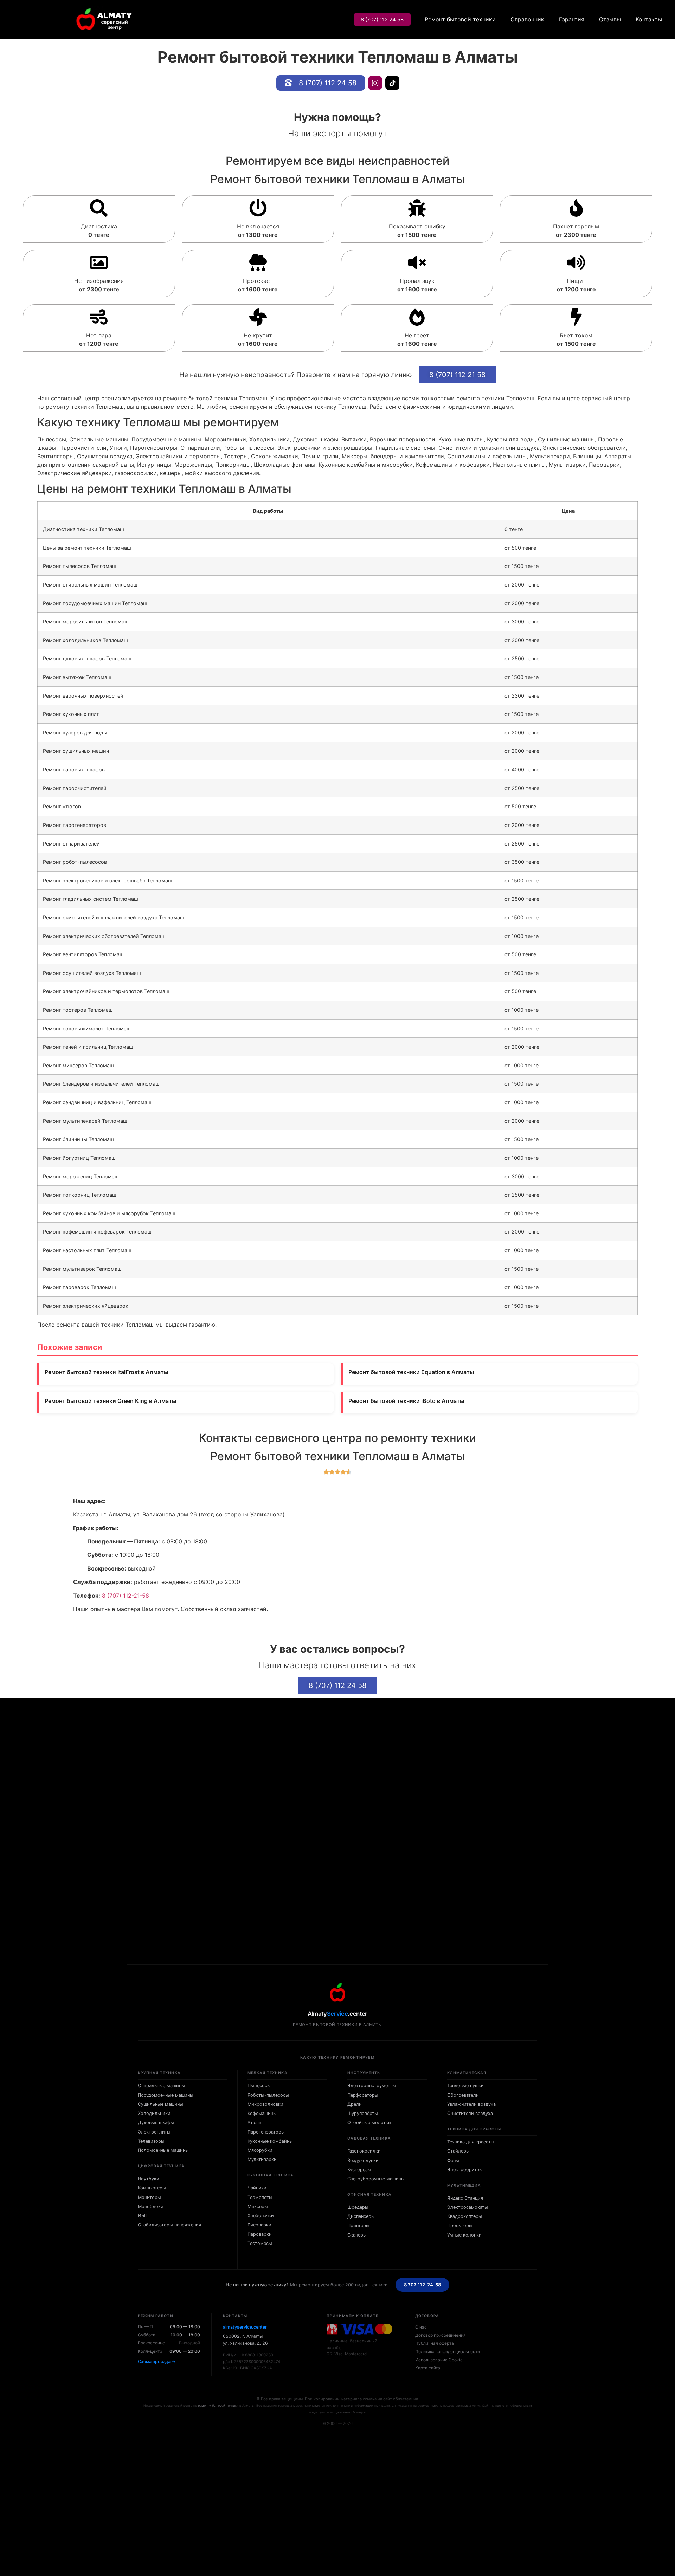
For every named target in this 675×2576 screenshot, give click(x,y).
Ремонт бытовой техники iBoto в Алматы (406, 1401)
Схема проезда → (157, 2361)
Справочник (527, 19)
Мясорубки (260, 2150)
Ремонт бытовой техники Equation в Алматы (411, 1372)
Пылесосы (259, 2086)
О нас (421, 2327)
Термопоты (260, 2197)
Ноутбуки (149, 2179)
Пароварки (260, 2234)
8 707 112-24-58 (423, 2285)
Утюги (254, 2122)
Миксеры (258, 2206)
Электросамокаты (468, 2207)
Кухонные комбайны (270, 2141)
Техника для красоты (471, 2142)
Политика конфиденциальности (448, 2352)
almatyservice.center (245, 2327)
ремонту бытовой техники (218, 2405)
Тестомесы (260, 2243)
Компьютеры (152, 2188)
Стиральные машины (161, 2086)
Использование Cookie (439, 2360)
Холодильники (154, 2113)
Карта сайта (428, 2368)
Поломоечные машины (163, 2150)
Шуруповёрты (363, 2113)
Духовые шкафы (156, 2122)
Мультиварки (262, 2159)
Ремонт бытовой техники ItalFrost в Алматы (107, 1372)
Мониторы (149, 2197)
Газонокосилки (364, 2151)
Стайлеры (458, 2151)
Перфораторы (363, 2095)
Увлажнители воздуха (471, 2104)
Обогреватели (463, 2095)
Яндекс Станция (465, 2198)
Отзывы (610, 19)
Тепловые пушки (465, 2086)
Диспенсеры (361, 2216)
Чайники (257, 2188)
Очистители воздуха (470, 2113)
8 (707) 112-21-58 (126, 1596)
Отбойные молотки (369, 2122)
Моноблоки (151, 2206)
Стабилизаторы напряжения (169, 2225)
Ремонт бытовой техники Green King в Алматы (111, 1401)
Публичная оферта (435, 2343)
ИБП (143, 2216)
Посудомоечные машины (166, 2095)
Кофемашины (262, 2113)
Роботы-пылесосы (268, 2095)
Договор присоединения (441, 2335)
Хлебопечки (261, 2216)
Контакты (649, 19)
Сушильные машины (160, 2104)
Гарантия (572, 19)
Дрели (355, 2104)
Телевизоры (151, 2141)
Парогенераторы (266, 2132)
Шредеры (358, 2207)
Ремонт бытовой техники (460, 19)
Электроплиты (154, 2132)
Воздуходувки (363, 2160)
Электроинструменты (372, 2086)
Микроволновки (265, 2104)
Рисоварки (259, 2225)
